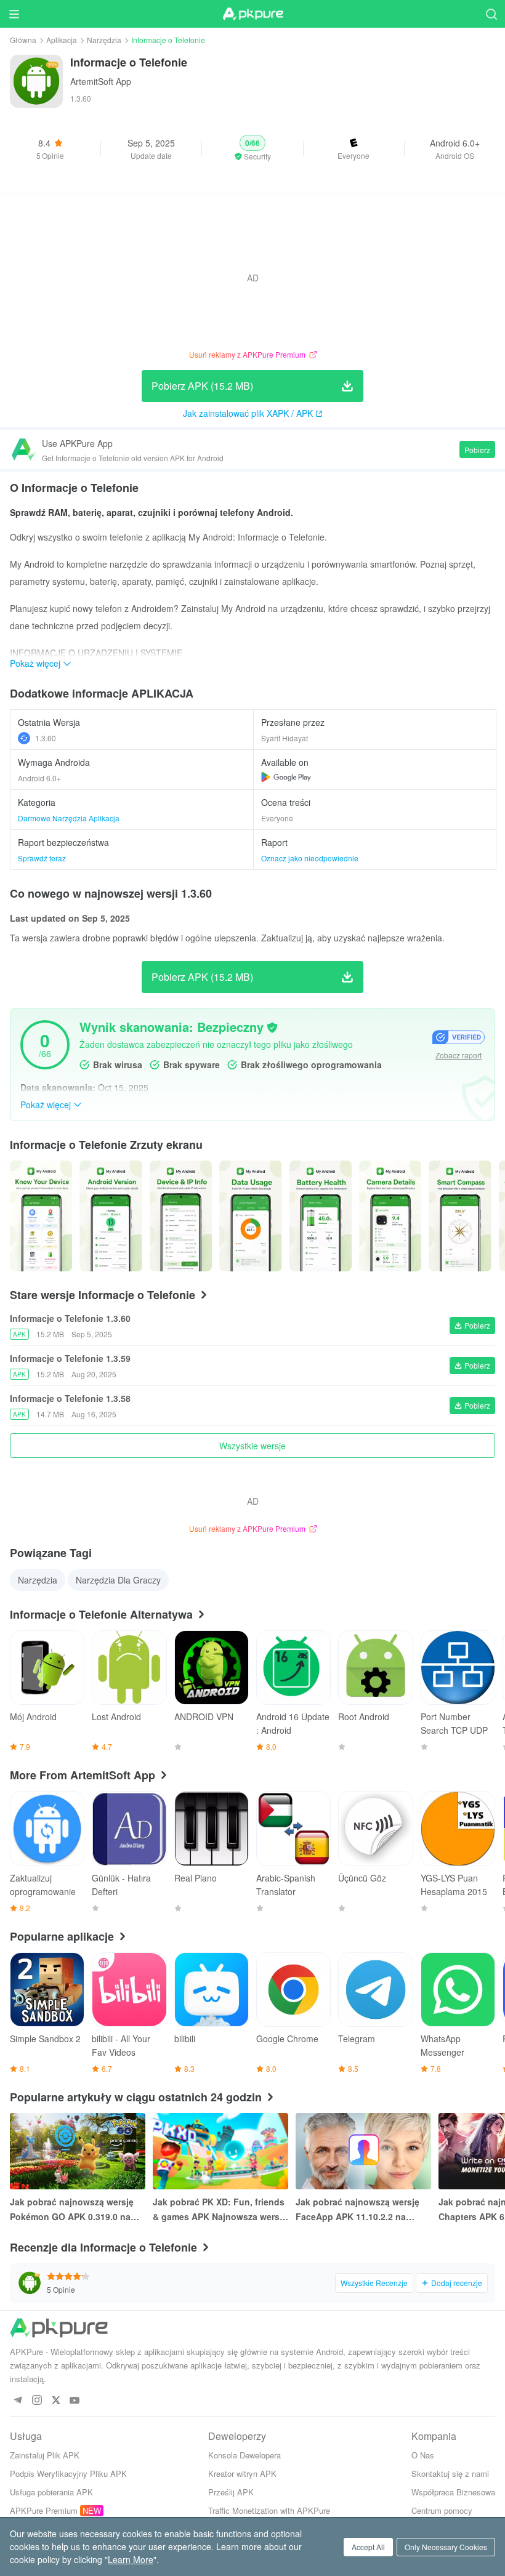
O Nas (423, 2455)
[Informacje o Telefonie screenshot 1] (111, 1216)
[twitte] (56, 2401)
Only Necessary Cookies (446, 2547)
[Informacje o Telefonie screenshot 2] (181, 1216)
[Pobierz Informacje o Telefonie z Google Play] (286, 777)
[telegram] (18, 2401)
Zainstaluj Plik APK (45, 2455)
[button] (252, 148)
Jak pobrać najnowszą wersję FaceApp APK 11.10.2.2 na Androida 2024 (358, 2210)
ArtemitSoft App (101, 81)
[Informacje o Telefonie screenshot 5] (390, 1216)
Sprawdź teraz (42, 858)
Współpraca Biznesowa (453, 2492)
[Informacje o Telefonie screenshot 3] (250, 1216)
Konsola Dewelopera (244, 2455)
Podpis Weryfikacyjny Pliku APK (68, 2473)
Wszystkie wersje (252, 1446)
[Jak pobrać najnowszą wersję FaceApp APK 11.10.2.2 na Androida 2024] (363, 2151)
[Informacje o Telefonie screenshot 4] (321, 1216)
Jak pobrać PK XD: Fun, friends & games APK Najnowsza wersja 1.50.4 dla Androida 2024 (220, 2210)
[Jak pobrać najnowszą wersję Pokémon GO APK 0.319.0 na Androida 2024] (78, 2151)
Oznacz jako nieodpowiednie (310, 858)
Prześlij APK (231, 2492)
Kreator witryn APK (242, 2473)
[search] (491, 14)
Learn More (131, 2559)
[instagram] (37, 2401)
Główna (23, 40)
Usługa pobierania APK (51, 2492)
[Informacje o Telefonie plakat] (41, 1216)
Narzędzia (104, 40)
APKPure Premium (44, 2510)
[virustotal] (272, 1028)
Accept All (368, 2547)
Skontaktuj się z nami (450, 2473)
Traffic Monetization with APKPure (269, 2510)
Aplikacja (62, 40)
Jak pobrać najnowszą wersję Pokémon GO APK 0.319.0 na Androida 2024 (72, 2210)
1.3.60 (46, 738)
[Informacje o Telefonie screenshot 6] (460, 1216)
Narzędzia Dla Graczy (118, 1580)
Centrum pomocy (442, 2510)
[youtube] (75, 2401)
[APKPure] (252, 14)
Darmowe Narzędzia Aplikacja (69, 818)
